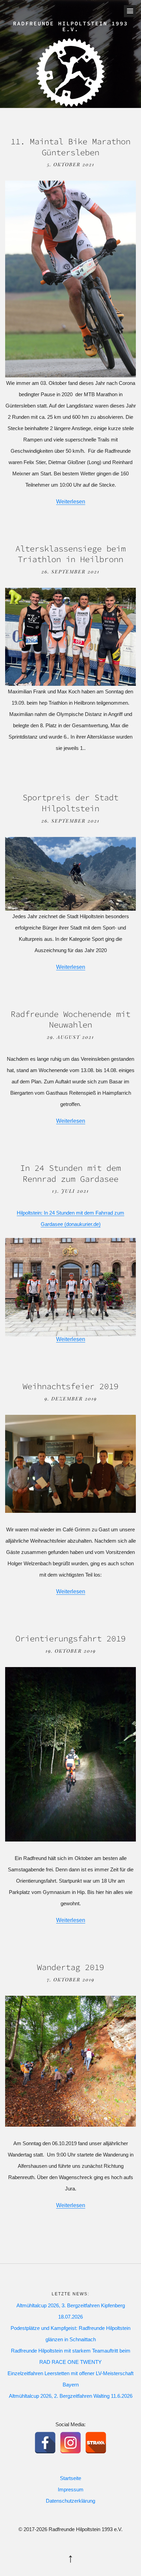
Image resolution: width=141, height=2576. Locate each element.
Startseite (70, 2478)
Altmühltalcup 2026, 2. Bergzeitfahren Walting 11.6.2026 (71, 2396)
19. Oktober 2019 (71, 1651)
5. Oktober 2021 (71, 164)
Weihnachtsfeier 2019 (70, 1386)
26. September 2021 (70, 572)
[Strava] (96, 2443)
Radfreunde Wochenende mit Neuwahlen (70, 1019)
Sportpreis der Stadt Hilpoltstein (70, 803)
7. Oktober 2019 (71, 1979)
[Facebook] (45, 2443)
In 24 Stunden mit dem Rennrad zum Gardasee (70, 1173)
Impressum (71, 2489)
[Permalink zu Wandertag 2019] (70, 2125)
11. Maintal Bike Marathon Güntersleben (70, 147)
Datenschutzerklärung (70, 2501)
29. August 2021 (70, 1037)
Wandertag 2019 (70, 1967)
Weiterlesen (71, 502)
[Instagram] (70, 2443)
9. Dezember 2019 (71, 1399)
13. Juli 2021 (70, 1191)
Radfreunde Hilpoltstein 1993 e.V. (70, 26)
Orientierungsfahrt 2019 (70, 1638)
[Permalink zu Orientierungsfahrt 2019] (70, 1840)
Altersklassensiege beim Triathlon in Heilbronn (70, 554)
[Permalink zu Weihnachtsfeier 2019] (70, 1511)
